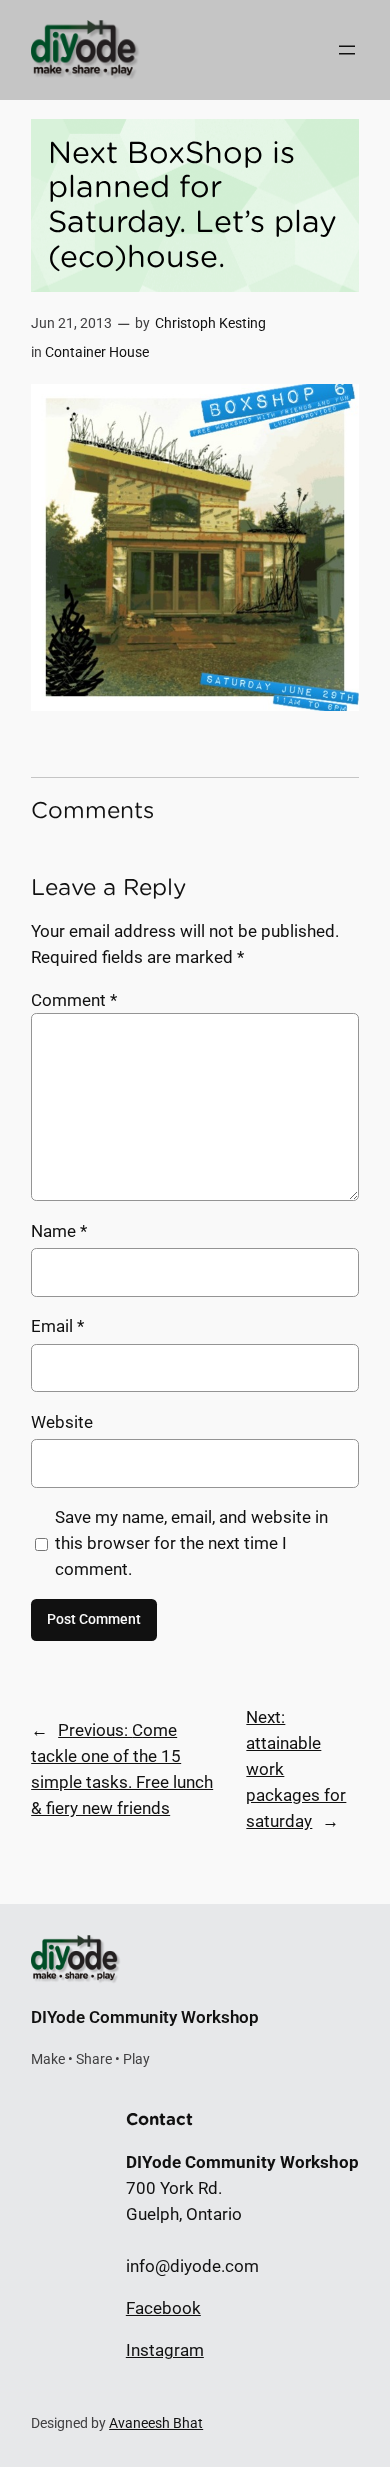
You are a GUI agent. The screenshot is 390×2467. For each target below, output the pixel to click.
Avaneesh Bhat (156, 2423)
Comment (74, 1000)
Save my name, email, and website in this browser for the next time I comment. (191, 1543)
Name (59, 1231)
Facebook (163, 2308)
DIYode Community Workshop (145, 2017)
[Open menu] (347, 50)
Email (57, 1326)
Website (62, 1422)
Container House (97, 352)
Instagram (165, 2350)
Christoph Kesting (210, 323)
